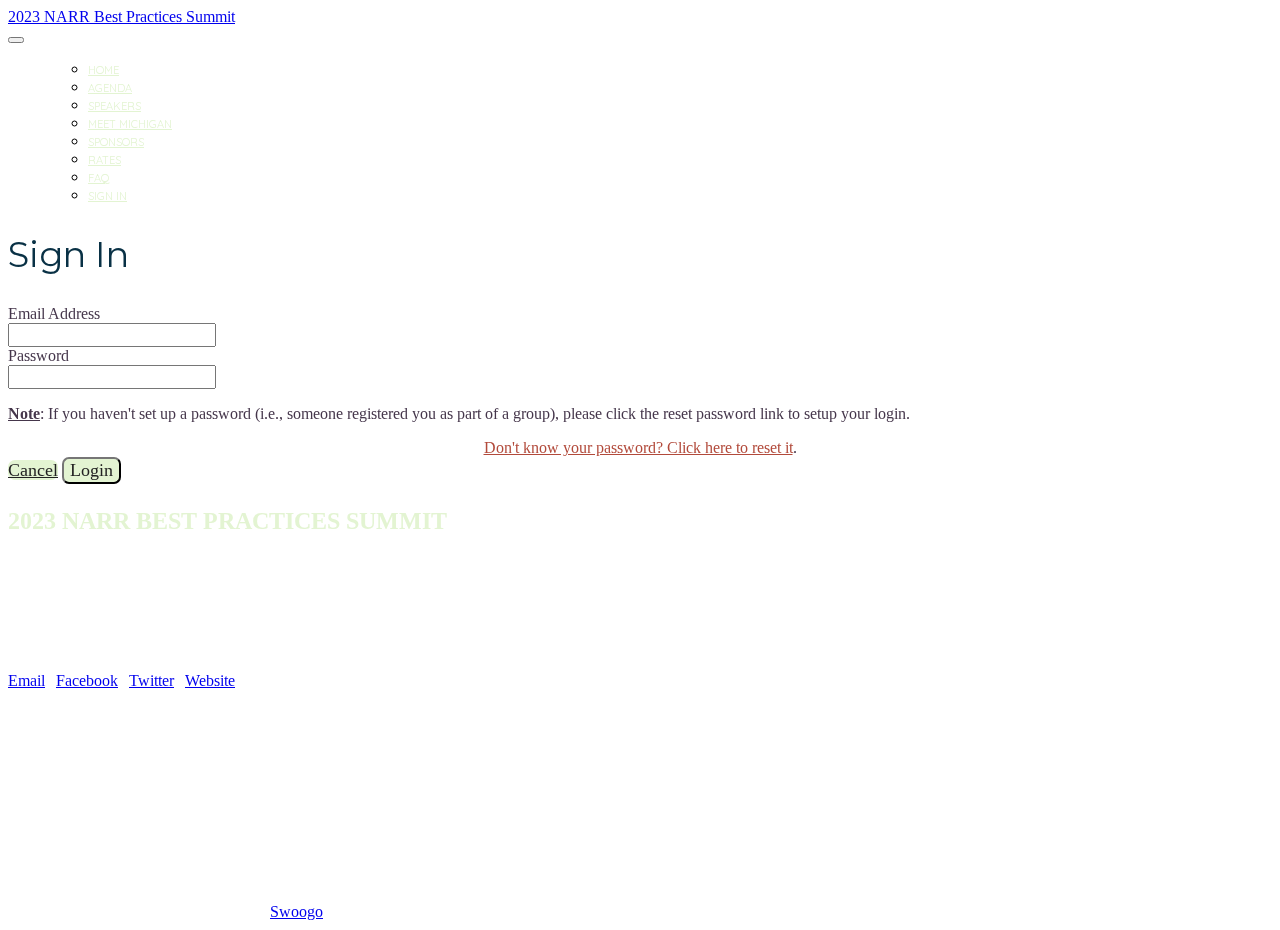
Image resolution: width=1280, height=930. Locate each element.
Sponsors (116, 142)
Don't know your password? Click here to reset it (638, 447)
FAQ (99, 178)
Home (103, 70)
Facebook (87, 680)
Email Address (54, 313)
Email (26, 680)
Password (38, 355)
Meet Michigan (130, 124)
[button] (33, 470)
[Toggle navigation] (16, 40)
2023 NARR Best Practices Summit (121, 16)
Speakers (114, 106)
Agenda (110, 88)
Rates (104, 160)
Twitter (151, 680)
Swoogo (296, 911)
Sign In (107, 196)
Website (210, 680)
